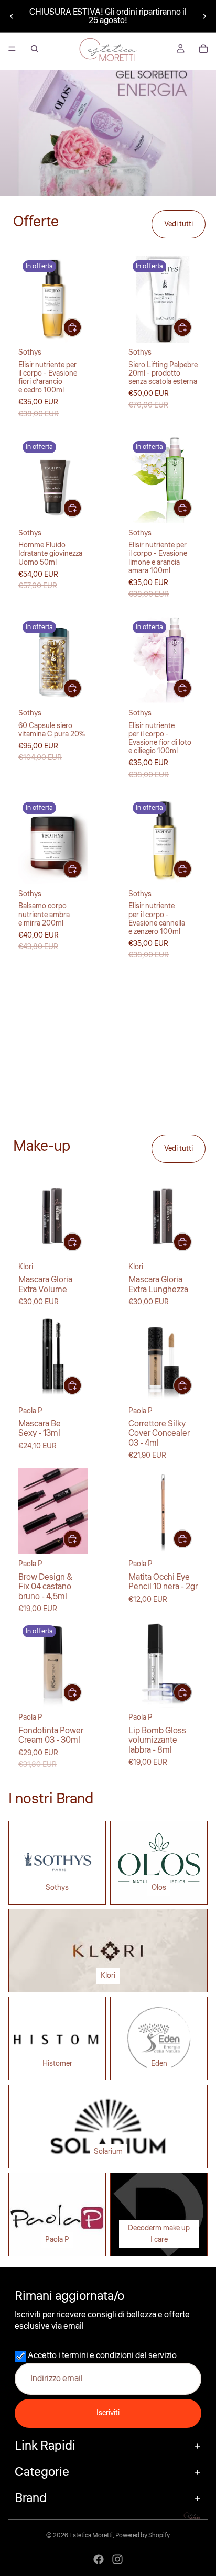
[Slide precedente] (12, 16)
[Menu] (12, 49)
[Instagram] (117, 2559)
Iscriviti (108, 2413)
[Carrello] (203, 49)
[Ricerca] (35, 49)
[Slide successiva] (204, 16)
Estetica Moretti (91, 2535)
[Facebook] (99, 2559)
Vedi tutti (179, 224)
